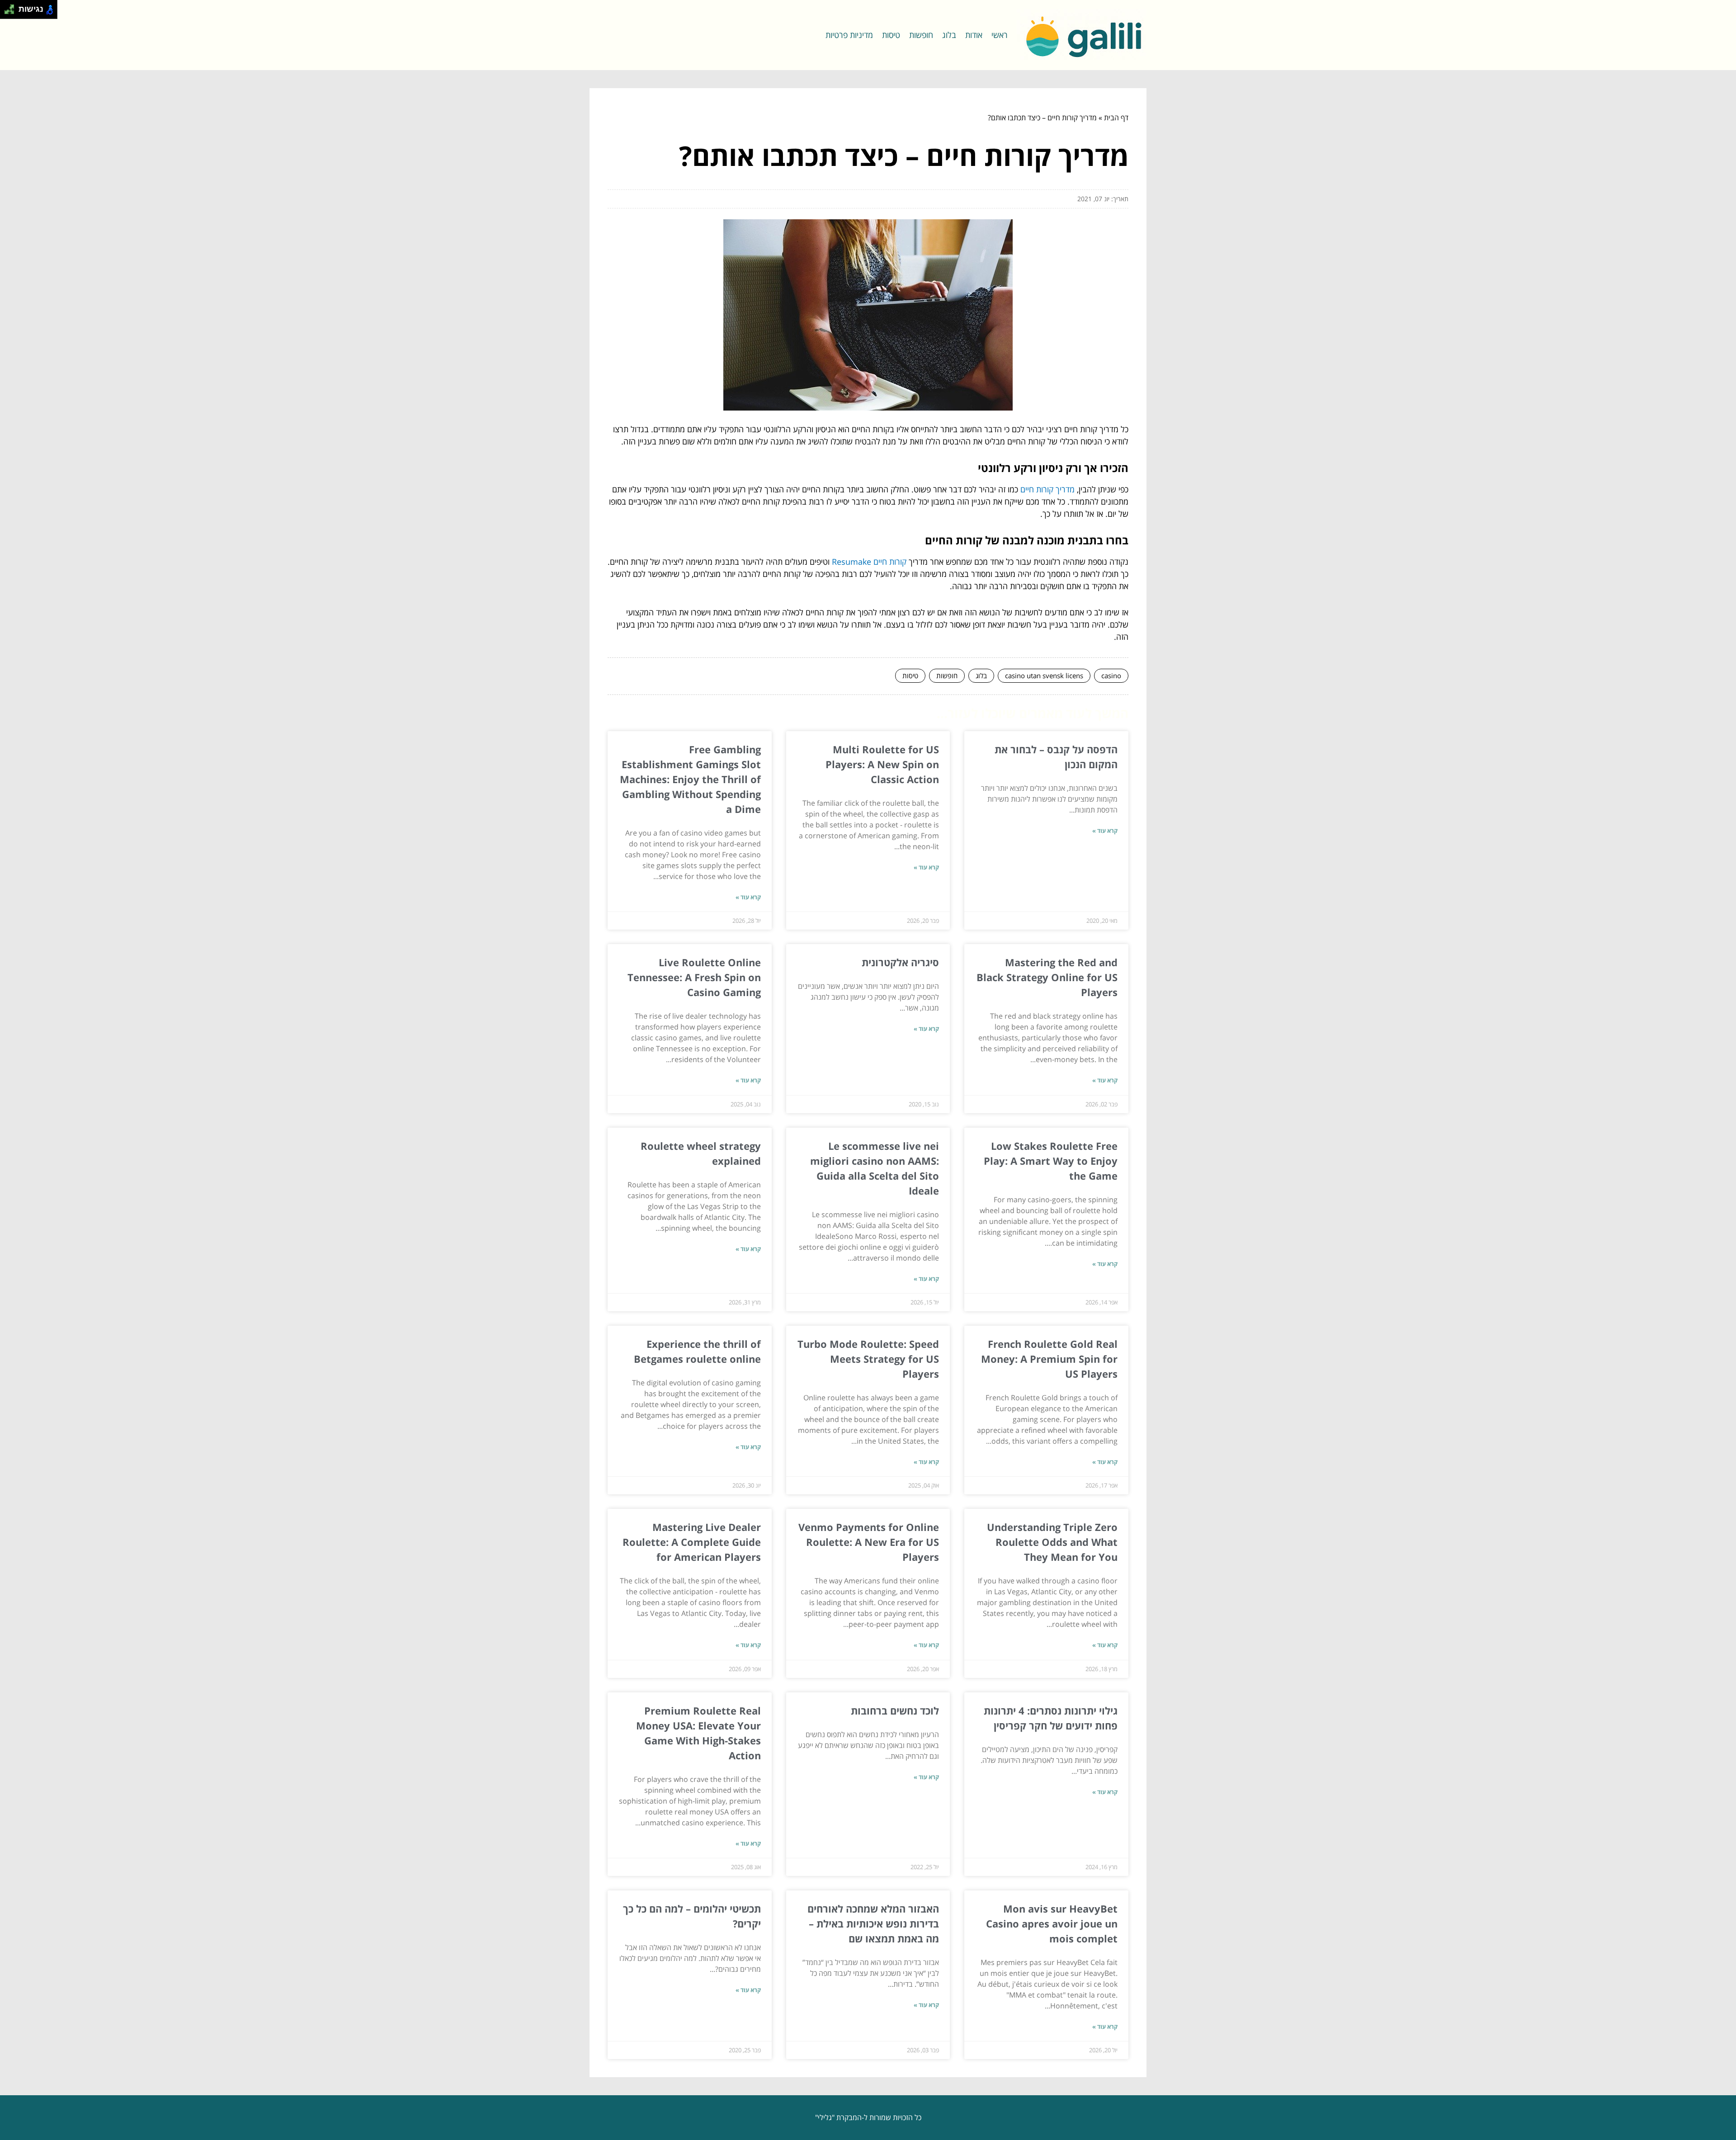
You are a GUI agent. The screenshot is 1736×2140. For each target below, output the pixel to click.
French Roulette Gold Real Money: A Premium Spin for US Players (1049, 1359)
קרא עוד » (1105, 831)
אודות (974, 35)
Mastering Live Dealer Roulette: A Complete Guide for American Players (692, 1542)
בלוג (949, 35)
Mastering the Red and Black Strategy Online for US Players (1047, 977)
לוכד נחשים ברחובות (895, 1710)
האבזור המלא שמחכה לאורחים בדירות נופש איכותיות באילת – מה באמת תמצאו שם (873, 1923)
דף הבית (1116, 118)
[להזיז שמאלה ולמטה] (7, 12)
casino (1111, 676)
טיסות (891, 35)
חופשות (921, 35)
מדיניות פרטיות (849, 35)
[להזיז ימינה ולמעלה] (12, 7)
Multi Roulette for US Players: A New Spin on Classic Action (882, 764)
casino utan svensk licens (1044, 676)
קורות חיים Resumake (869, 562)
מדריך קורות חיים (1047, 489)
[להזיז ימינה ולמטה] (12, 12)
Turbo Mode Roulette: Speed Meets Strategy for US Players (868, 1359)
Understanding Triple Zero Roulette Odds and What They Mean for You (1052, 1542)
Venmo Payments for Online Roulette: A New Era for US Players (869, 1542)
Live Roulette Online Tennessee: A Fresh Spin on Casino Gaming (694, 977)
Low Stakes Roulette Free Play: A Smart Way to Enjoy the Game (1051, 1161)
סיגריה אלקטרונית (900, 962)
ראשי (1000, 35)
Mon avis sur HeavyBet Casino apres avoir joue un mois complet (1052, 1923)
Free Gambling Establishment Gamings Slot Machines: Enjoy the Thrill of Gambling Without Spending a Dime (690, 779)
